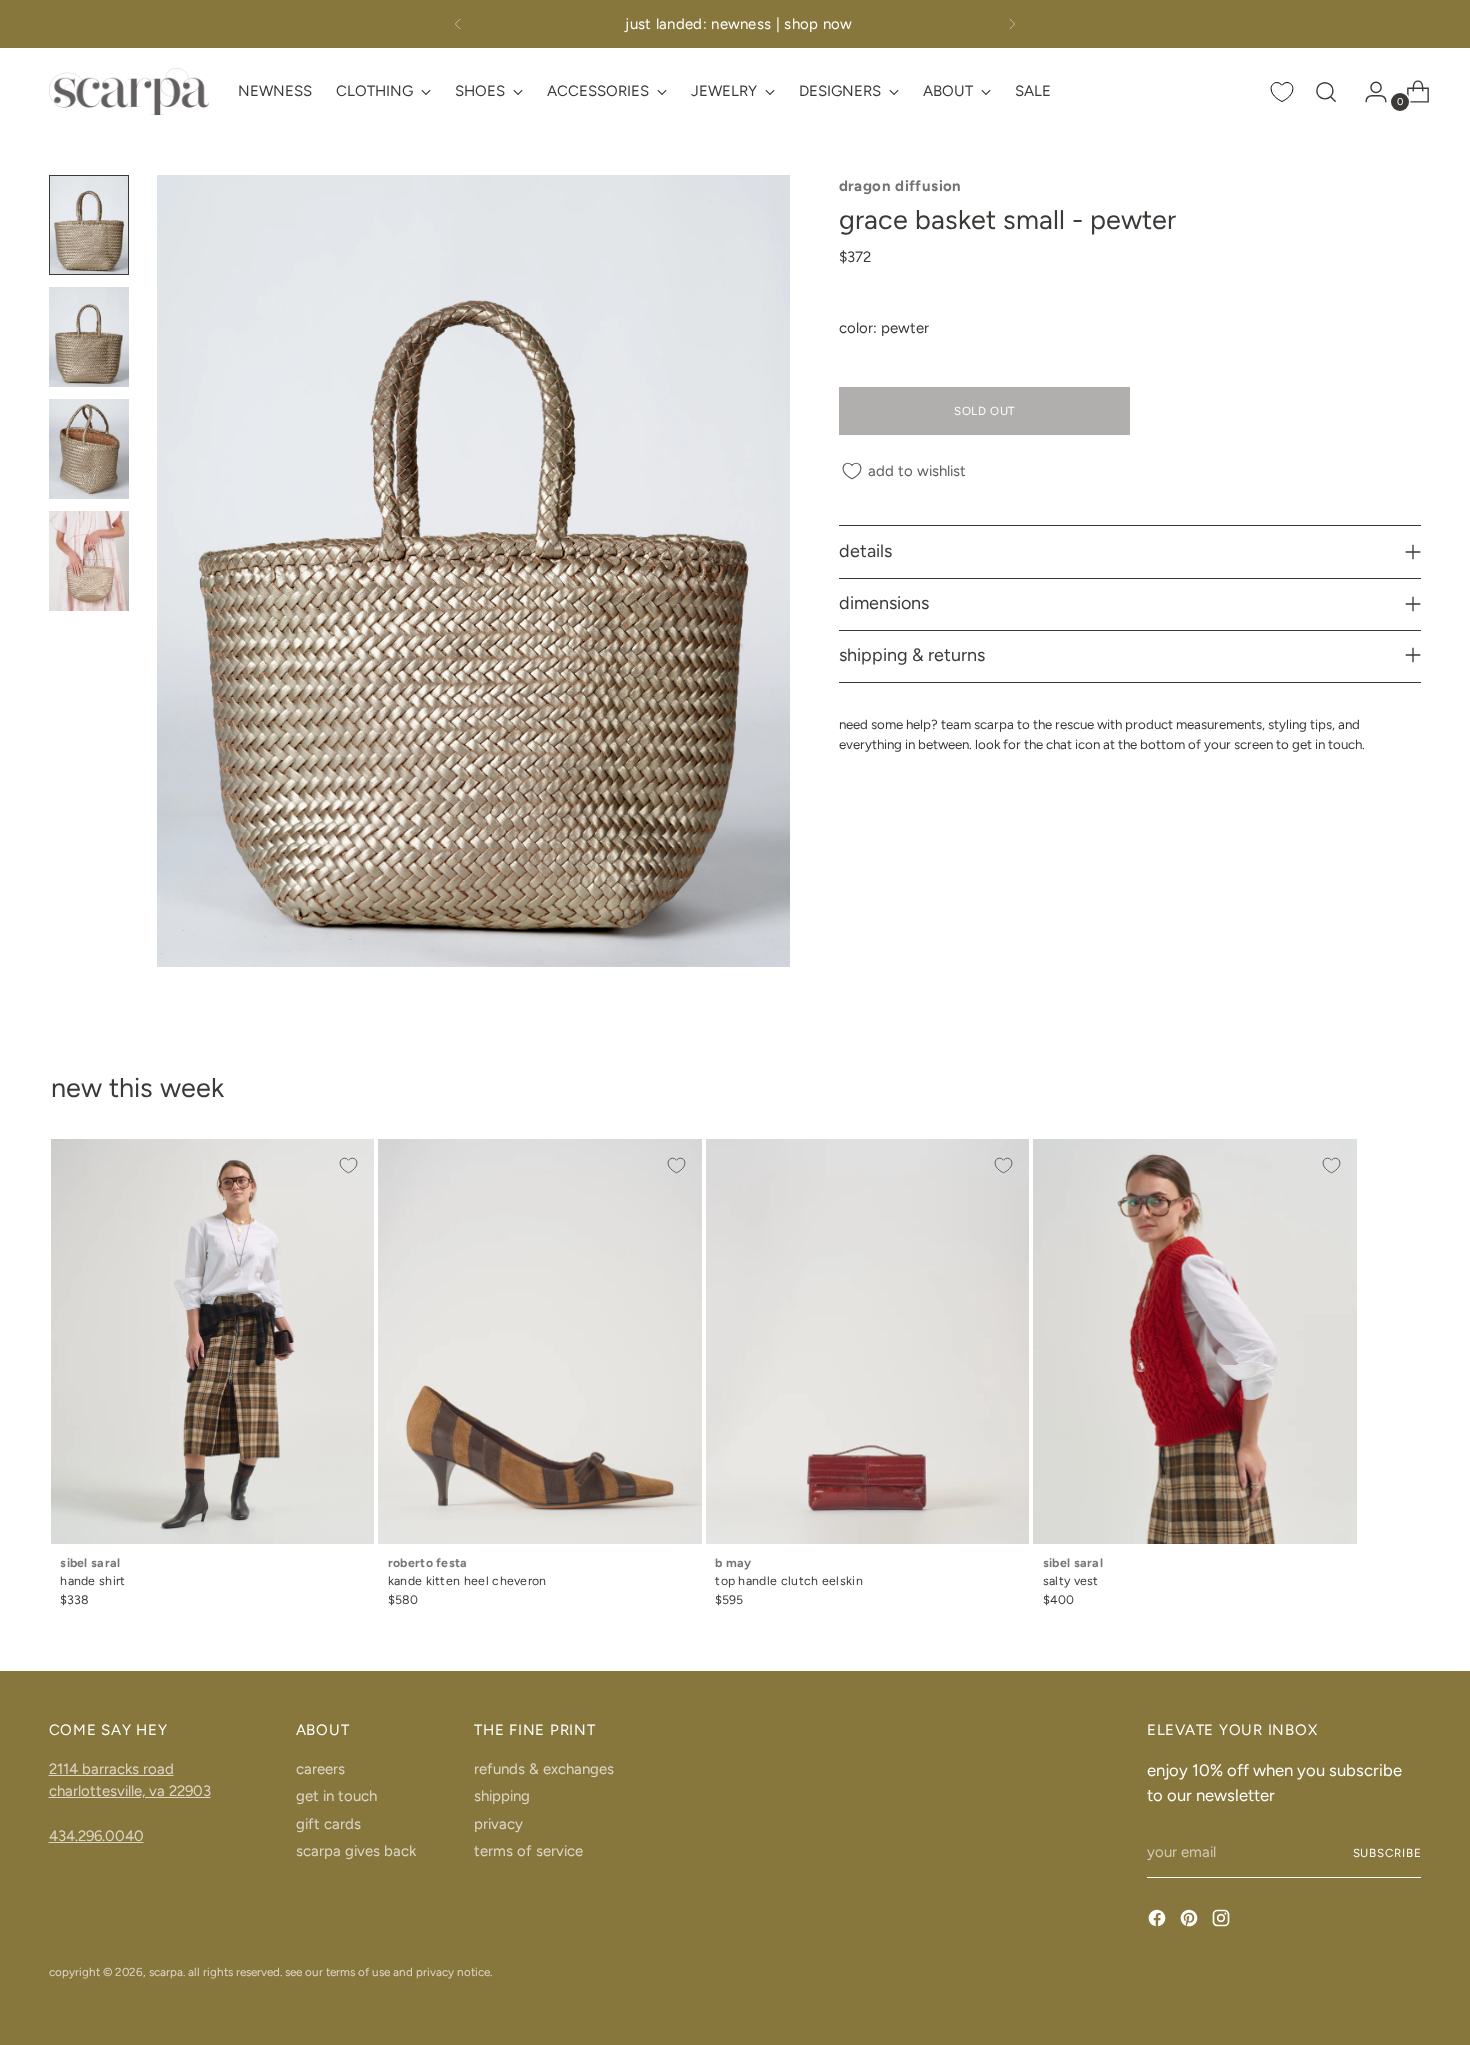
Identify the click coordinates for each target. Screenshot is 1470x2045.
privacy (498, 1824)
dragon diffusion (900, 186)
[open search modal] (1326, 92)
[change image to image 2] (89, 337)
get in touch (336, 1796)
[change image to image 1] (89, 225)
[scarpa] (129, 91)
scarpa (166, 1972)
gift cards (328, 1824)
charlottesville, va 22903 (130, 1791)
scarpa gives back (356, 1851)
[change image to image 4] (89, 561)
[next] (1012, 24)
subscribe (1387, 1853)
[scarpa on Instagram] (1223, 1921)
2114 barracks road (111, 1769)
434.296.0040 (96, 1836)
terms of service (528, 1851)
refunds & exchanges (544, 1769)
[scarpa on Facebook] (1159, 1921)
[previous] (458, 24)
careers (320, 1769)
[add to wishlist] (349, 1165)
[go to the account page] (1368, 92)
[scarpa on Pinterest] (1191, 1921)
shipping (502, 1796)
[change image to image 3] (89, 449)
